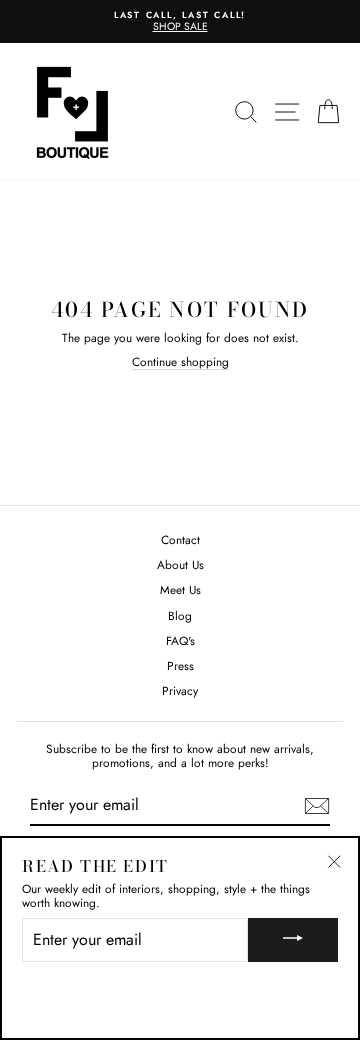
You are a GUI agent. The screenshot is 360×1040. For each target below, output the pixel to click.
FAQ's (180, 640)
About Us (180, 564)
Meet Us (180, 589)
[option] (180, 21)
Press (180, 665)
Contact (180, 539)
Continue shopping (180, 362)
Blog (180, 615)
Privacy (180, 690)
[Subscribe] (317, 806)
